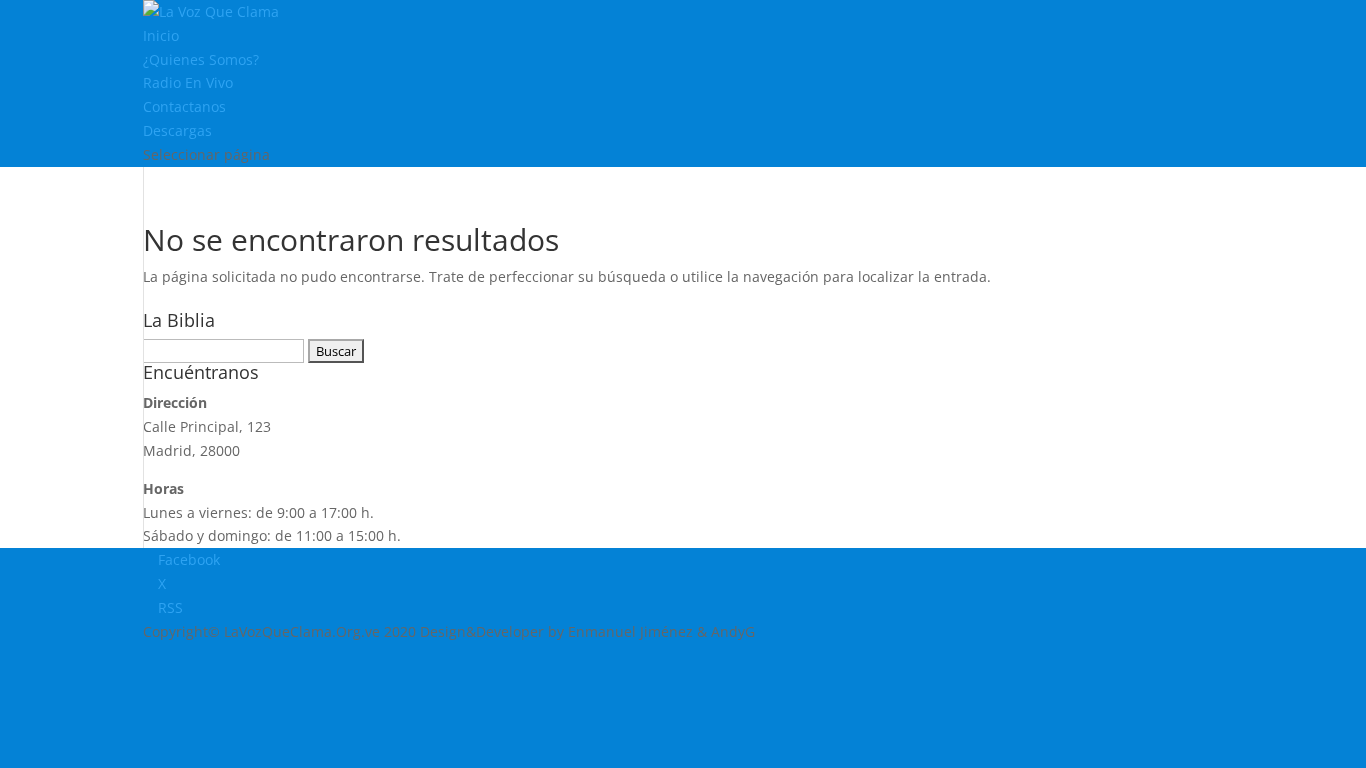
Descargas (177, 130)
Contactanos (184, 106)
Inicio (161, 35)
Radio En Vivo (188, 82)
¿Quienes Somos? (201, 59)
